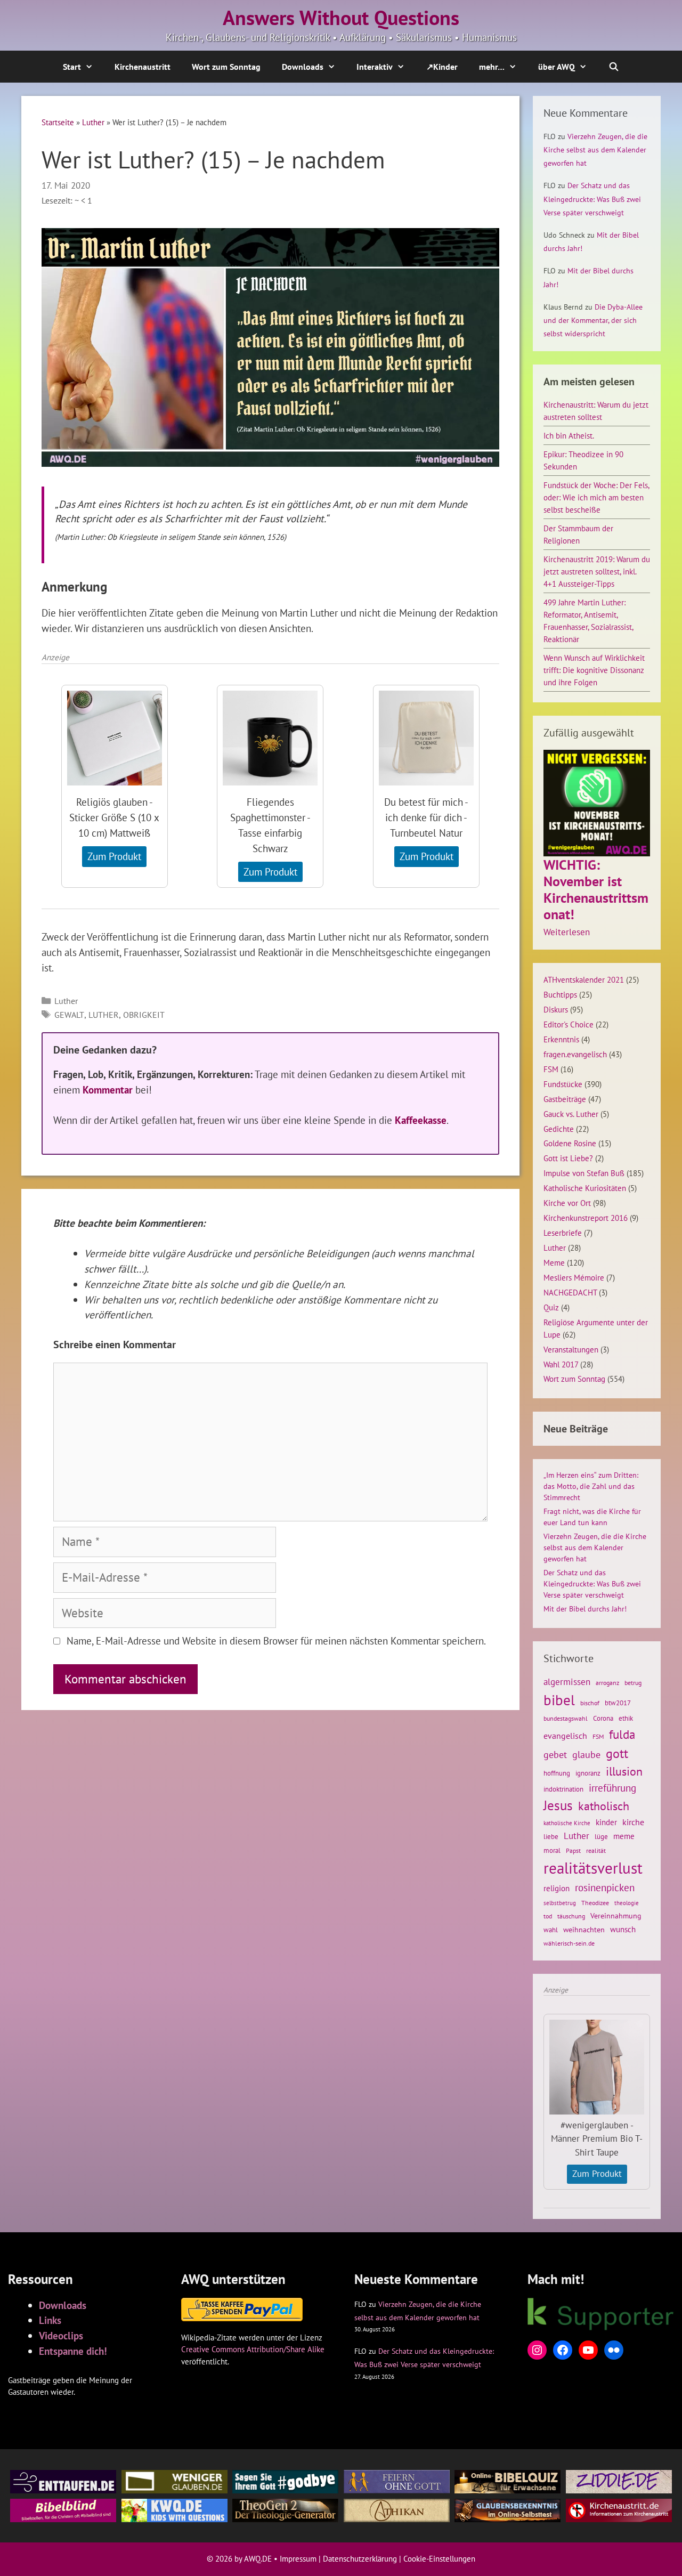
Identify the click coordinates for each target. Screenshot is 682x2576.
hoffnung (557, 1773)
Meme (554, 1262)
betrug (633, 1683)
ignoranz (588, 1773)
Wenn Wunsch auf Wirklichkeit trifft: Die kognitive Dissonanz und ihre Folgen (594, 670)
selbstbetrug (560, 1903)
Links (50, 2320)
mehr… (492, 67)
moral (552, 1850)
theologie (627, 1903)
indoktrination (563, 1789)
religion (557, 1888)
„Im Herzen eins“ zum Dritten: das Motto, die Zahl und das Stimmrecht (591, 1486)
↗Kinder (442, 67)
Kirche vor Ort (567, 1203)
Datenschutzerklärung (360, 2559)
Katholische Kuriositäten (585, 1188)
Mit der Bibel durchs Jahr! (585, 1609)
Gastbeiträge (565, 1099)
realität (596, 1850)
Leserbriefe (563, 1233)
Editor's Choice (569, 1024)
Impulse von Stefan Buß (584, 1173)
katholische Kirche (567, 1823)
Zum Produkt (114, 856)
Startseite (58, 122)
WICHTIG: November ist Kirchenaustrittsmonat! (596, 890)
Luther (93, 122)
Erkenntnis (561, 1039)
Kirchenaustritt (143, 67)
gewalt (69, 1015)
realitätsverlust (593, 1868)
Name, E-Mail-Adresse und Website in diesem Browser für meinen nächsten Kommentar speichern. (276, 1641)
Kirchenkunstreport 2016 (586, 1218)
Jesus (558, 1805)
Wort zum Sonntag (226, 67)
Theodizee (595, 1903)
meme (624, 1836)
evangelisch (565, 1736)
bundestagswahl (566, 1718)
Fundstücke (563, 1084)
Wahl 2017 (561, 1364)
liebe (551, 1836)
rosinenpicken (605, 1888)
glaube (586, 1754)
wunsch (623, 1929)
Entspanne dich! (73, 2351)
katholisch (604, 1806)
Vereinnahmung (616, 1916)
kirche (633, 1822)
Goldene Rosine (570, 1143)
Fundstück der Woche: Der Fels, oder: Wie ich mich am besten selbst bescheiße (596, 497)
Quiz (551, 1307)
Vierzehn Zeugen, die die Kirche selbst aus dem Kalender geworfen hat (595, 150)
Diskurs (556, 1009)
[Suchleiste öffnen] (614, 67)
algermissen (567, 1682)
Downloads (303, 67)
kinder (606, 1822)
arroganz (607, 1683)
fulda (622, 1734)
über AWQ (557, 67)
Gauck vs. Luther (571, 1114)
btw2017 (618, 1703)
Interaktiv (375, 67)
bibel (559, 1700)
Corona (603, 1718)
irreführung (612, 1788)
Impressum (298, 2559)
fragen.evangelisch (575, 1054)
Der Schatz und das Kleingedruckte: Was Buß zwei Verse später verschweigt (592, 199)
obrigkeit (144, 1015)
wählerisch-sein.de (569, 1943)
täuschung (571, 1916)
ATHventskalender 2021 (584, 979)
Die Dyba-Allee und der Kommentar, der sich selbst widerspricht (593, 320)
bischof (590, 1703)
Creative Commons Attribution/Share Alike (253, 2349)
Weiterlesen (567, 933)
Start (72, 67)
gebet (555, 1755)
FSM (551, 1069)
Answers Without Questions (341, 18)
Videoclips (61, 2335)
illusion (624, 1771)
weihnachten (584, 1930)
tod (548, 1916)
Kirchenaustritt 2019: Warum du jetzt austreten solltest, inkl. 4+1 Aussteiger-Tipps (597, 571)
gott (617, 1753)
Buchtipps (560, 994)
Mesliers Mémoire (574, 1277)
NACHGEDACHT (570, 1292)
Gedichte (559, 1129)
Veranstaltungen (571, 1349)
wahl (551, 1930)
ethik (626, 1718)
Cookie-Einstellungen (439, 2559)
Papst (573, 1850)
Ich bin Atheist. (569, 435)
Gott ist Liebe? (568, 1158)
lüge (601, 1837)
